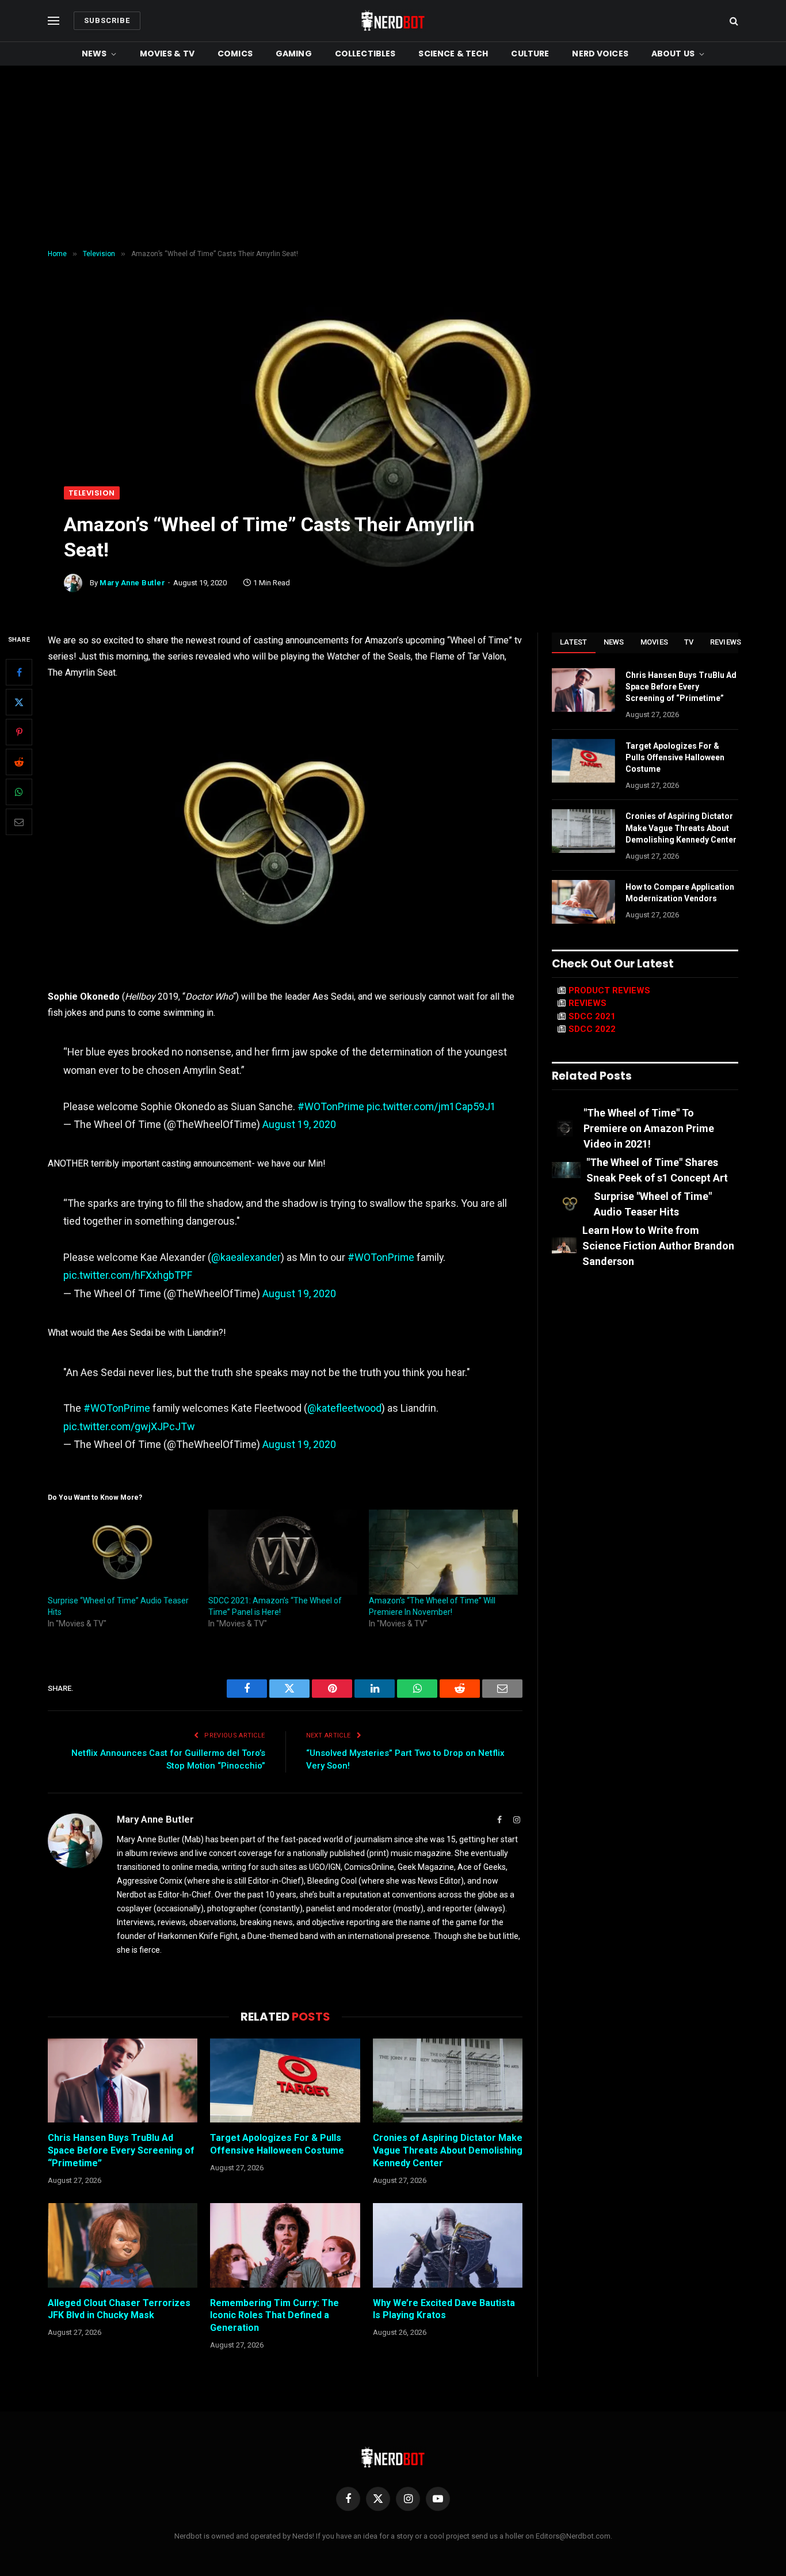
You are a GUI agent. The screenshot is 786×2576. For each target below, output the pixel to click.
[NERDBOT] (393, 21)
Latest (574, 642)
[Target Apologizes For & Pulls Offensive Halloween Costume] (285, 2080)
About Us (673, 54)
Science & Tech (453, 54)
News (94, 54)
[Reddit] (19, 763)
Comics (235, 54)
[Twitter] (19, 703)
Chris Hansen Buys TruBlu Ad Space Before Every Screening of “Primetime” (121, 2150)
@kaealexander (246, 1257)
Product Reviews (609, 990)
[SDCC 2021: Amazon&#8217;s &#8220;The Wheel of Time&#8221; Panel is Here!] (283, 1552)
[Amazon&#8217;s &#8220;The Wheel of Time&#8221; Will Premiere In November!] (443, 1552)
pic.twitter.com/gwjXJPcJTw (129, 1426)
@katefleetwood (344, 1408)
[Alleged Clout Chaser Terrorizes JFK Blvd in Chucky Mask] (123, 2245)
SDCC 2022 (592, 1029)
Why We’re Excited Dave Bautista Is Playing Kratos (444, 2309)
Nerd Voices (600, 54)
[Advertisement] (393, 158)
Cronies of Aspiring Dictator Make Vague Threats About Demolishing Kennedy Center (448, 2150)
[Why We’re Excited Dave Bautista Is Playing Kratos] (448, 2245)
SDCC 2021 (592, 1016)
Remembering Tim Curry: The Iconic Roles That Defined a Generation (274, 2316)
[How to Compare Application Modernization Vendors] (583, 902)
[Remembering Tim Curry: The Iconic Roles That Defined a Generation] (285, 2245)
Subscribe (107, 20)
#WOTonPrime (331, 1106)
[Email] (19, 822)
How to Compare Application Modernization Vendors (680, 893)
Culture (530, 54)
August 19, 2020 (299, 1124)
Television (92, 493)
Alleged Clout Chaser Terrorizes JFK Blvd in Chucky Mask (119, 2309)
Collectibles (365, 54)
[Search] (733, 21)
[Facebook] (19, 673)
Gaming (294, 54)
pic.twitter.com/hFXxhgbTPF (128, 1275)
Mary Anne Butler (132, 583)
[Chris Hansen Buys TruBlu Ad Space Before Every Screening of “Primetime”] (123, 2080)
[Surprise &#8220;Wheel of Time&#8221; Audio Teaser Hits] (122, 1552)
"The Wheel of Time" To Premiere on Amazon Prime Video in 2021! (649, 1128)
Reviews (726, 642)
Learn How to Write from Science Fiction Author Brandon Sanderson (658, 1246)
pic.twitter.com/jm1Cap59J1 (431, 1106)
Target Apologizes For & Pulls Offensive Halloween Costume (277, 2144)
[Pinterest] (19, 733)
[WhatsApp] (19, 792)
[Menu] (54, 21)
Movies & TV (167, 54)
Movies (655, 642)
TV (689, 642)
